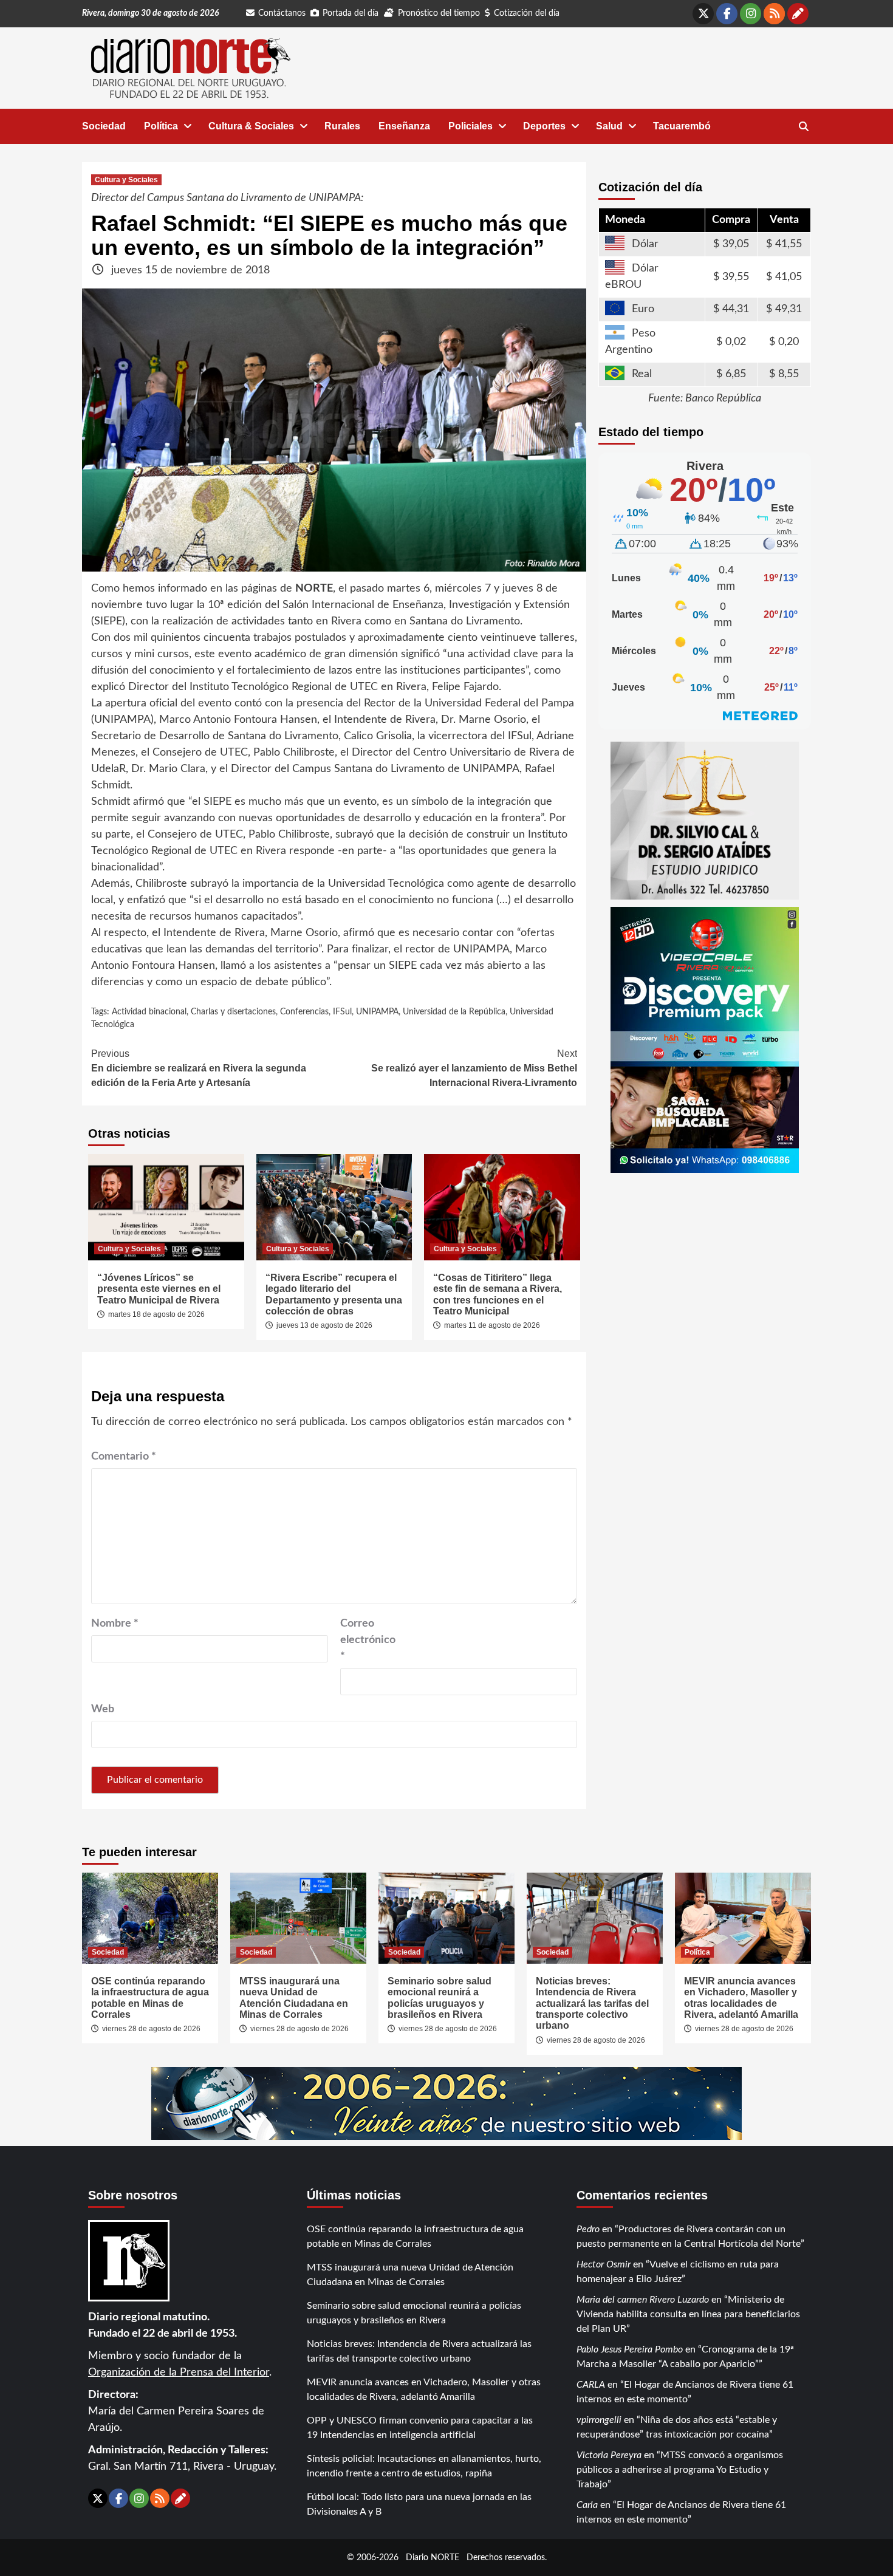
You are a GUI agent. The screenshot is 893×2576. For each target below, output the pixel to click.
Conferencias (304, 1012)
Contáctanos (282, 13)
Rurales (342, 126)
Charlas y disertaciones (233, 1012)
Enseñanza (404, 126)
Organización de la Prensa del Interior (179, 2373)
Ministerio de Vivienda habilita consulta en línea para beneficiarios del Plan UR (688, 2314)
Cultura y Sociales (126, 180)
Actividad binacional (149, 1012)
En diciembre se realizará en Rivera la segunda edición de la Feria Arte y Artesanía (199, 1068)
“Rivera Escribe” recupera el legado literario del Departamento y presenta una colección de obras (334, 1294)
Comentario (124, 1457)
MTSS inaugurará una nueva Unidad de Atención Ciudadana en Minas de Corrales (294, 1998)
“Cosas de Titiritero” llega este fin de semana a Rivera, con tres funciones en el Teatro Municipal (498, 1294)
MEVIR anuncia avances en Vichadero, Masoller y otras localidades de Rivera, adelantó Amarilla (741, 1998)
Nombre (115, 1624)
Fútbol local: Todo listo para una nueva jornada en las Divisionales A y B (419, 2504)
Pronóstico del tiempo (439, 13)
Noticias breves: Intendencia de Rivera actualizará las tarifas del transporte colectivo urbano (592, 2004)
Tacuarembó (682, 126)
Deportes (544, 126)
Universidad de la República (454, 1012)
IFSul (342, 1012)
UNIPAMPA (377, 1012)
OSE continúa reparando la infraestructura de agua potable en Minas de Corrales (150, 1998)
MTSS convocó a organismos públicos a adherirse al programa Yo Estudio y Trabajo (680, 2470)
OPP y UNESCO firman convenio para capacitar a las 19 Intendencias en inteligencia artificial (420, 2428)
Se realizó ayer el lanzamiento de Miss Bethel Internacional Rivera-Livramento (474, 1068)
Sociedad (104, 126)
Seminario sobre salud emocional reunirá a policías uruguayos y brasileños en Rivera (440, 1998)
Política (161, 126)
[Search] (803, 127)
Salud (609, 126)
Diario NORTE (433, 2557)
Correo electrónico (368, 1640)
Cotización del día (527, 13)
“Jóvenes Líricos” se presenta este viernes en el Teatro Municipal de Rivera (159, 1289)
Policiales (470, 126)
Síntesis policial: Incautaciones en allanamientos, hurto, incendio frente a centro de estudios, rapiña (424, 2466)
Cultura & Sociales (251, 126)
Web (103, 1709)
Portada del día (351, 13)
